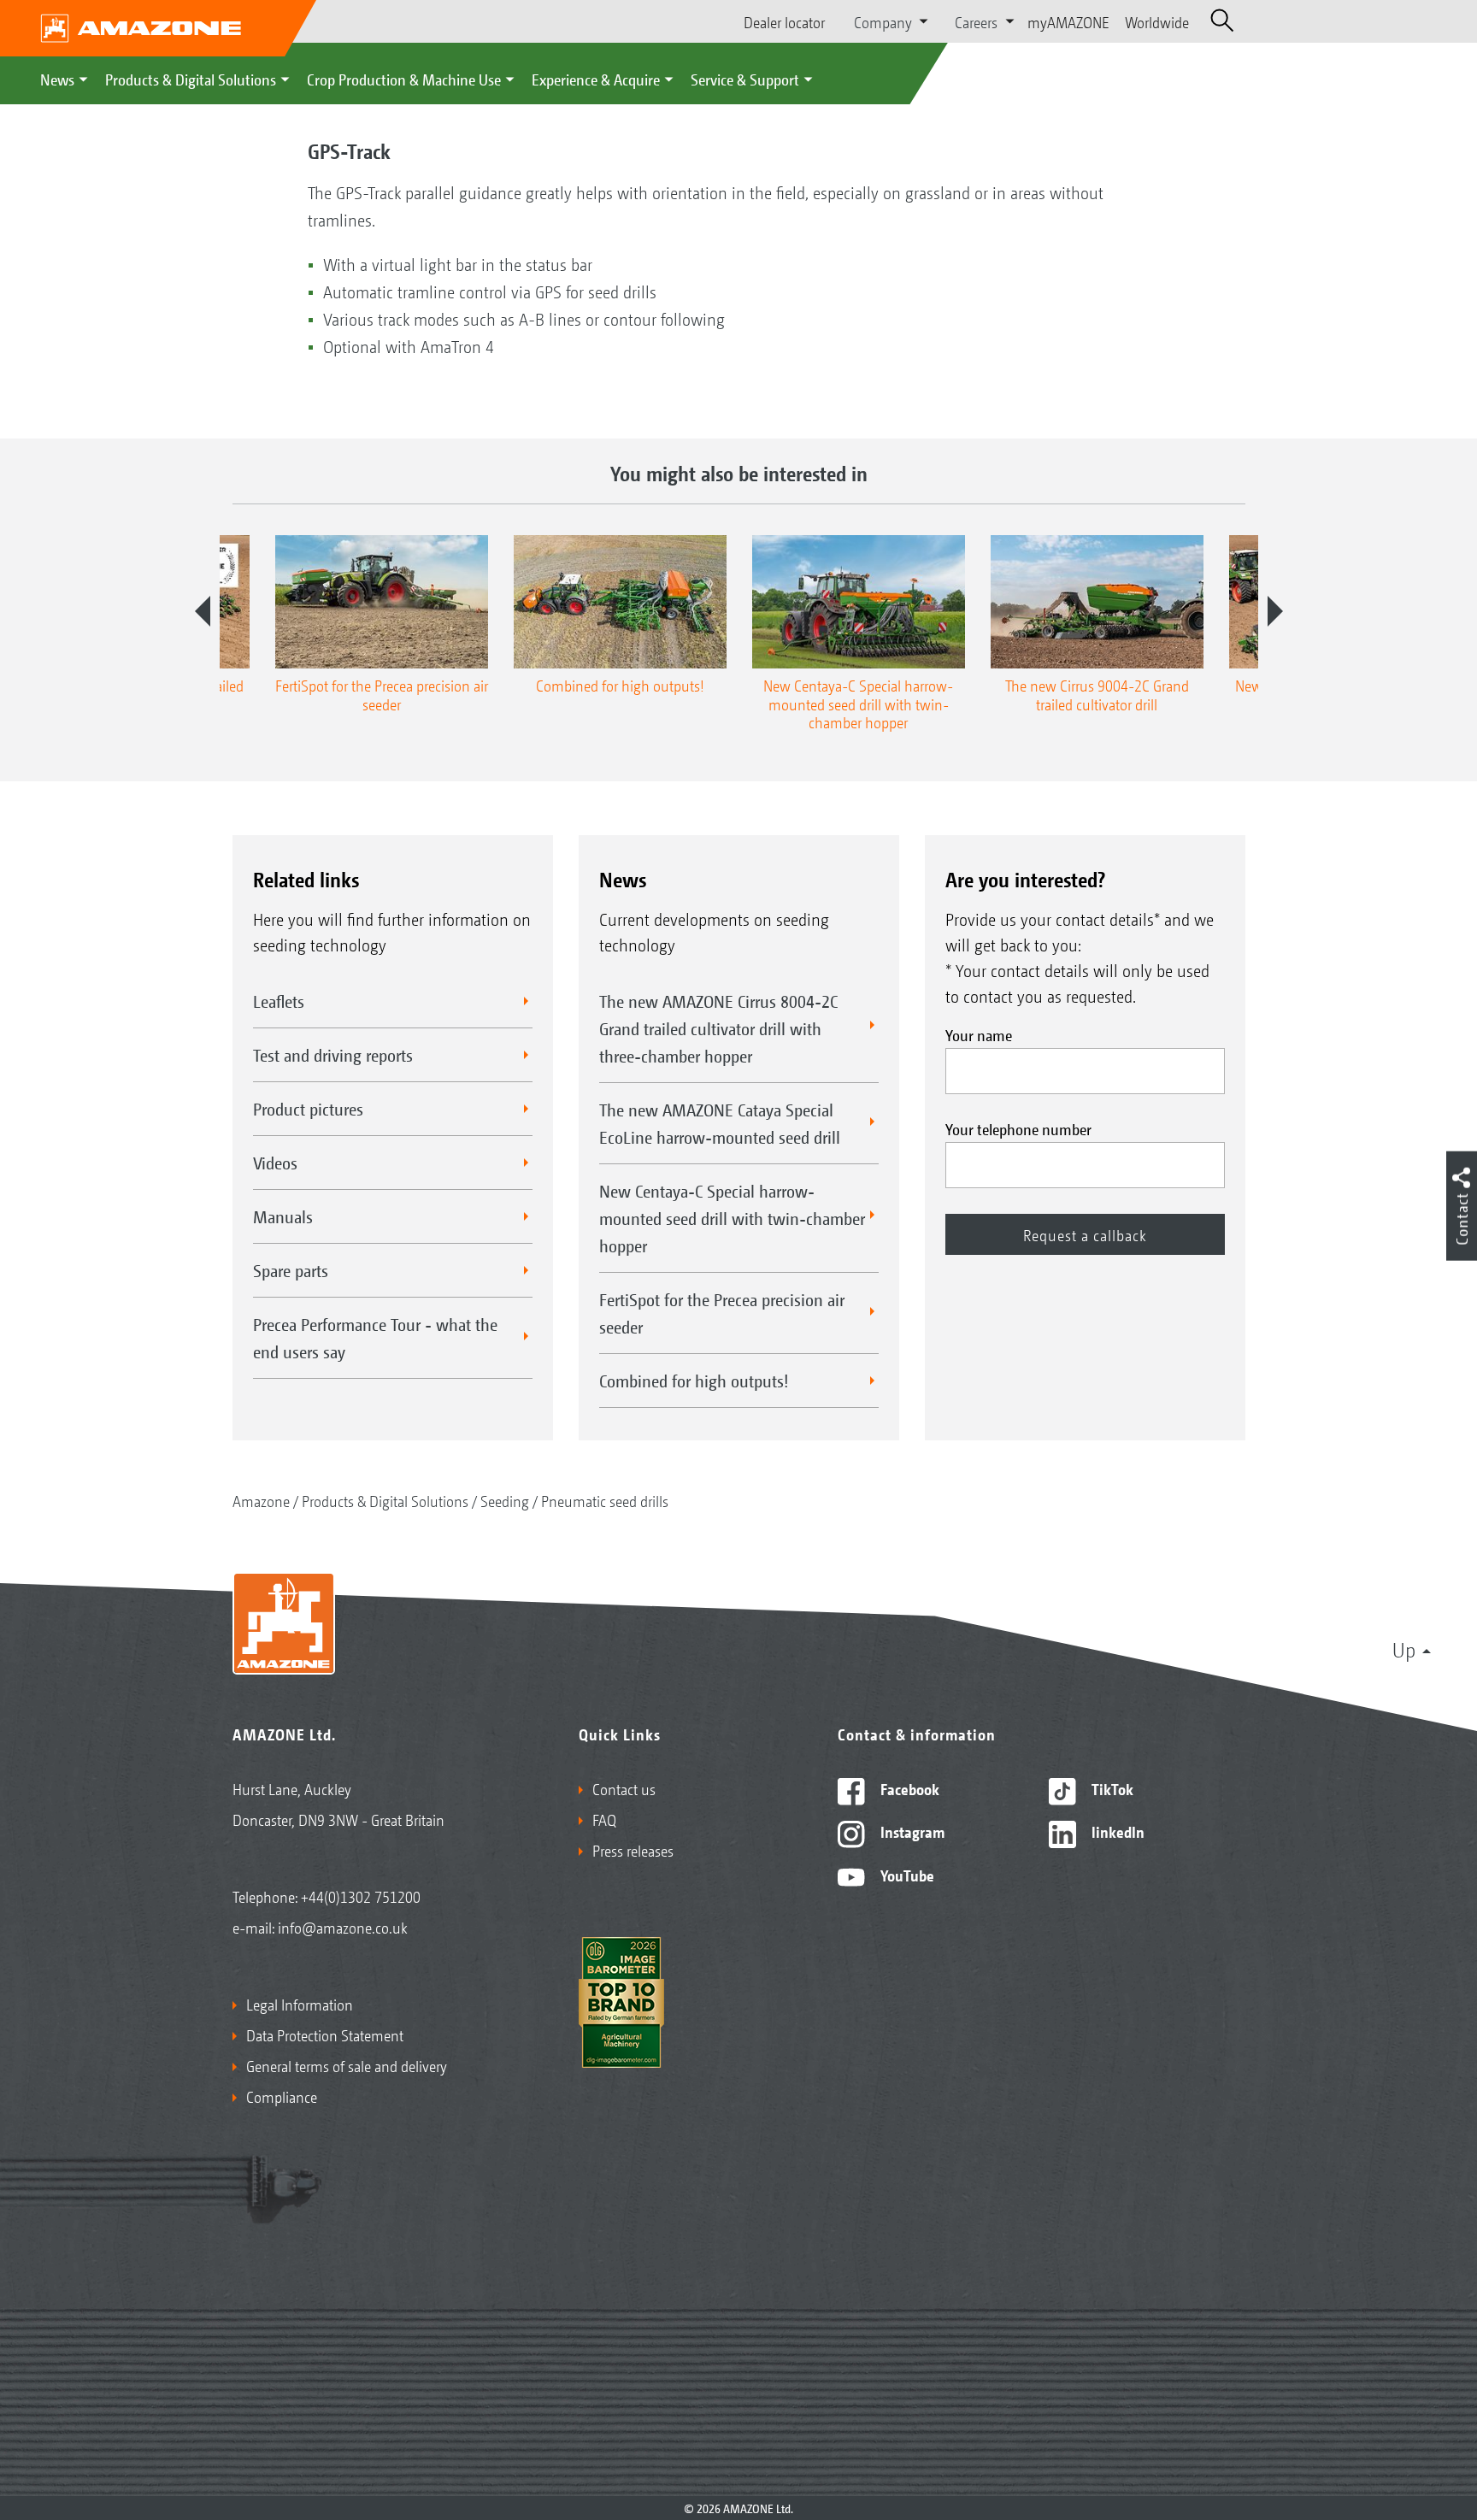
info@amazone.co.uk (343, 1927)
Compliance (282, 2096)
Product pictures (308, 1109)
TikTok (1111, 1788)
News (57, 79)
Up (1404, 1649)
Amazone (261, 1500)
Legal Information (300, 2004)
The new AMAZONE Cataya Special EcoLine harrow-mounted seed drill (720, 1123)
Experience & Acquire (596, 79)
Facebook (908, 1788)
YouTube (906, 1875)
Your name (979, 1034)
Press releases (633, 1850)
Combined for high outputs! (694, 1381)
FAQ (604, 1819)
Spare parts (291, 1270)
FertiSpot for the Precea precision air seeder (722, 1313)
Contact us (624, 1788)
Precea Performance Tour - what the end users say (375, 1338)
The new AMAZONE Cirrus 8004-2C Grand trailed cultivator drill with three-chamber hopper (718, 1028)
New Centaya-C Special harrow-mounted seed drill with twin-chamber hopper (732, 1218)
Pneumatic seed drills (605, 1500)
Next (1275, 611)
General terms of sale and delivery (347, 2065)
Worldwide (1157, 21)
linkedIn (1116, 1831)
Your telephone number (1018, 1128)
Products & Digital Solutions (191, 79)
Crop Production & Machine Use (404, 79)
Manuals (283, 1216)
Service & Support (745, 79)
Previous (203, 611)
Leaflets (279, 1001)
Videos (275, 1163)
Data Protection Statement (325, 2034)
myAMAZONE (1068, 21)
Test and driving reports (333, 1055)
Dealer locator (784, 21)
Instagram (911, 1831)
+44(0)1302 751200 (361, 1896)
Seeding (505, 1500)
